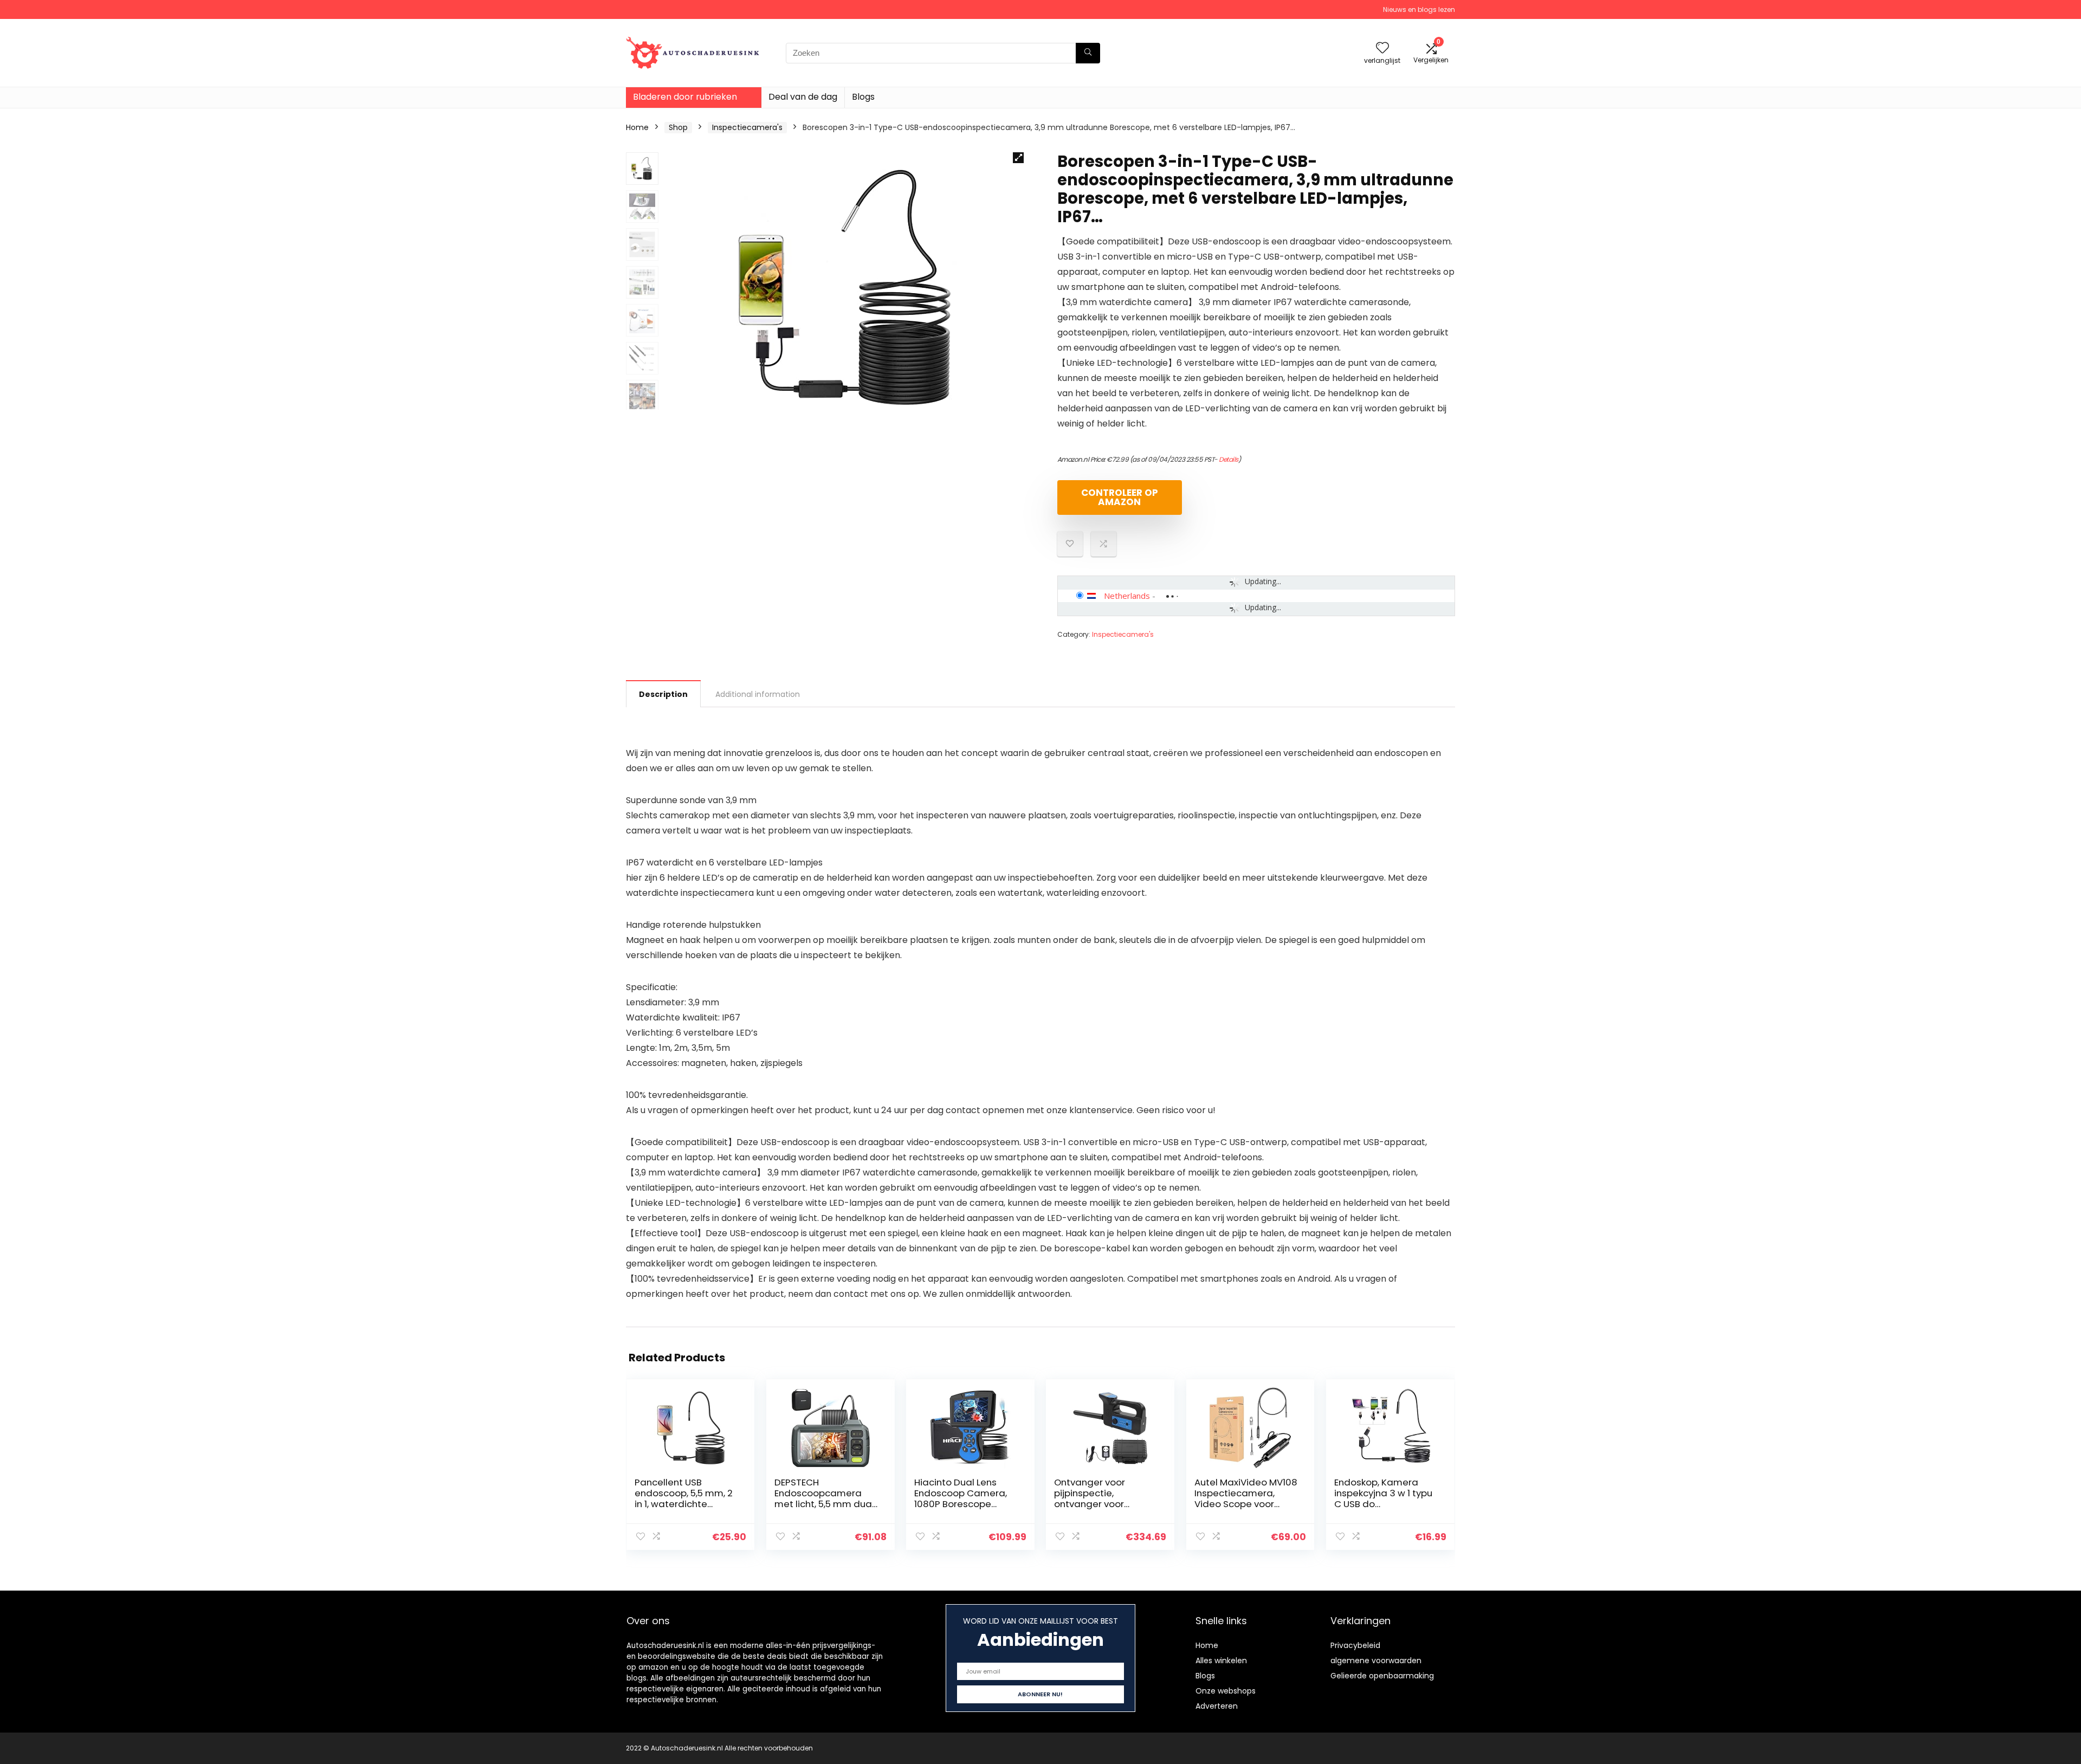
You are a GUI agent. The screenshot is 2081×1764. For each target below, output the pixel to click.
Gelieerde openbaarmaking (1382, 1676)
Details (1229, 459)
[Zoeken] (1088, 53)
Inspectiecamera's (747, 127)
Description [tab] (663, 694)
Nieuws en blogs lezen (1419, 9)
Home (637, 127)
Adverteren (1217, 1706)
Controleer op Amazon (1120, 497)
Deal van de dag (803, 97)
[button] (1018, 158)
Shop (678, 127)
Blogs (863, 97)
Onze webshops (1226, 1691)
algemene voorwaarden (1376, 1660)
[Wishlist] (1382, 49)
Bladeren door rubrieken (685, 97)
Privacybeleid (1355, 1645)
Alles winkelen (1221, 1660)
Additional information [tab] (758, 694)
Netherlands (1127, 596)
